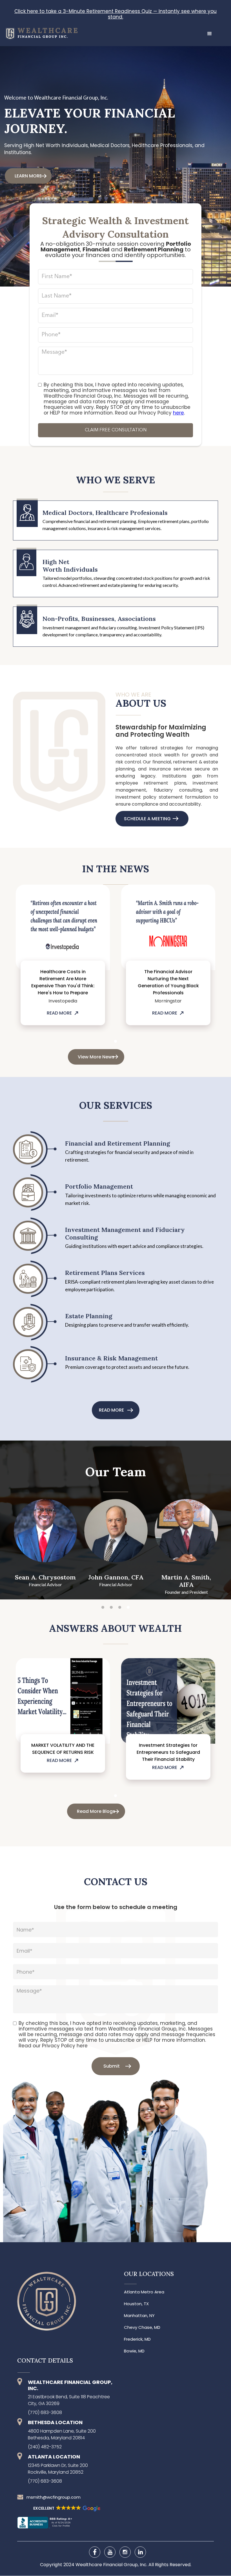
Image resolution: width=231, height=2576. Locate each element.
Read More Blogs (96, 1811)
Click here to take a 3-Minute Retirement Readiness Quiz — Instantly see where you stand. (115, 14)
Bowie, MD (134, 2351)
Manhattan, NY (139, 2316)
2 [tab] (111, 1608)
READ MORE (59, 1013)
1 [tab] (115, 1042)
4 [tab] (128, 1608)
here (178, 413)
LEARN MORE (28, 176)
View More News (96, 1057)
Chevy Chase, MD (142, 2327)
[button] (210, 34)
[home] (39, 31)
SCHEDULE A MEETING (147, 819)
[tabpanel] (63, 958)
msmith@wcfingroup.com (54, 2497)
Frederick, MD (137, 2339)
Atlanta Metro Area (144, 2292)
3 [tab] (120, 1608)
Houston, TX (136, 2304)
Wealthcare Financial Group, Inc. (112, 2565)
